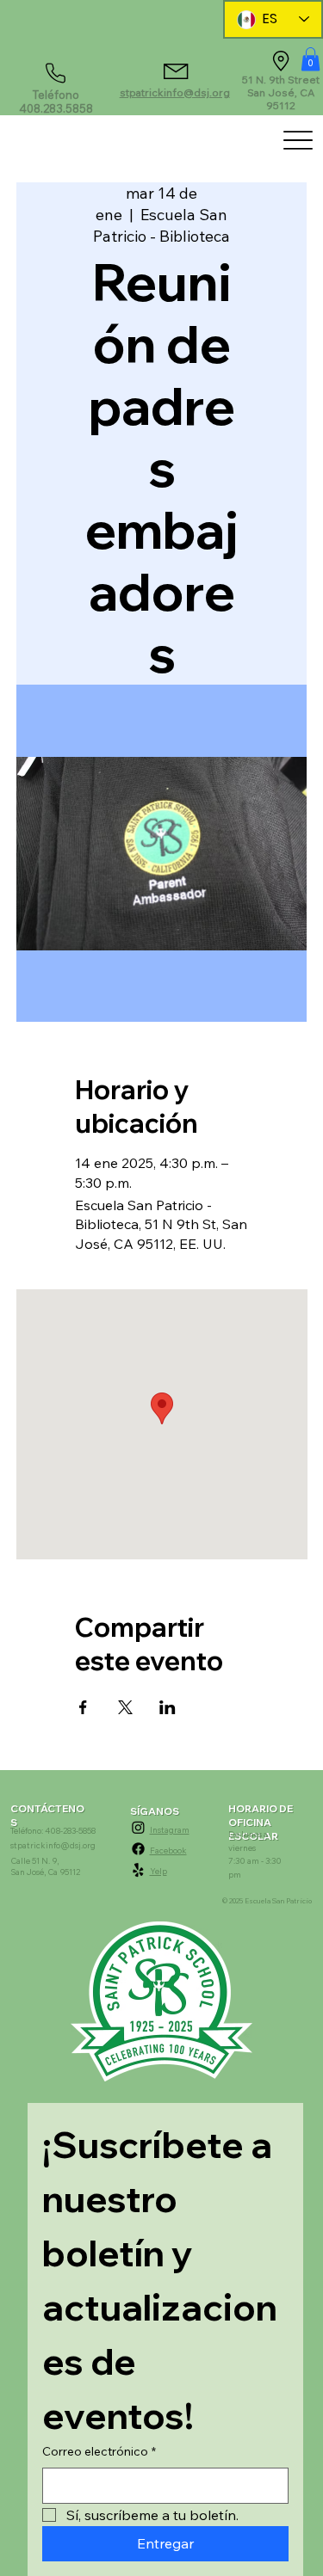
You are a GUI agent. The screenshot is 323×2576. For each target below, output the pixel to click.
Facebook (168, 1850)
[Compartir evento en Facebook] (83, 1707)
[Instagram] (138, 1827)
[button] (311, 59)
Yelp (158, 1871)
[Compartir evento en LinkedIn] (168, 1707)
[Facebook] (138, 1849)
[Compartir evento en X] (125, 1707)
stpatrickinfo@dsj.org (175, 92)
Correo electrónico (99, 2451)
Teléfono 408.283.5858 (56, 101)
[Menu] (298, 140)
